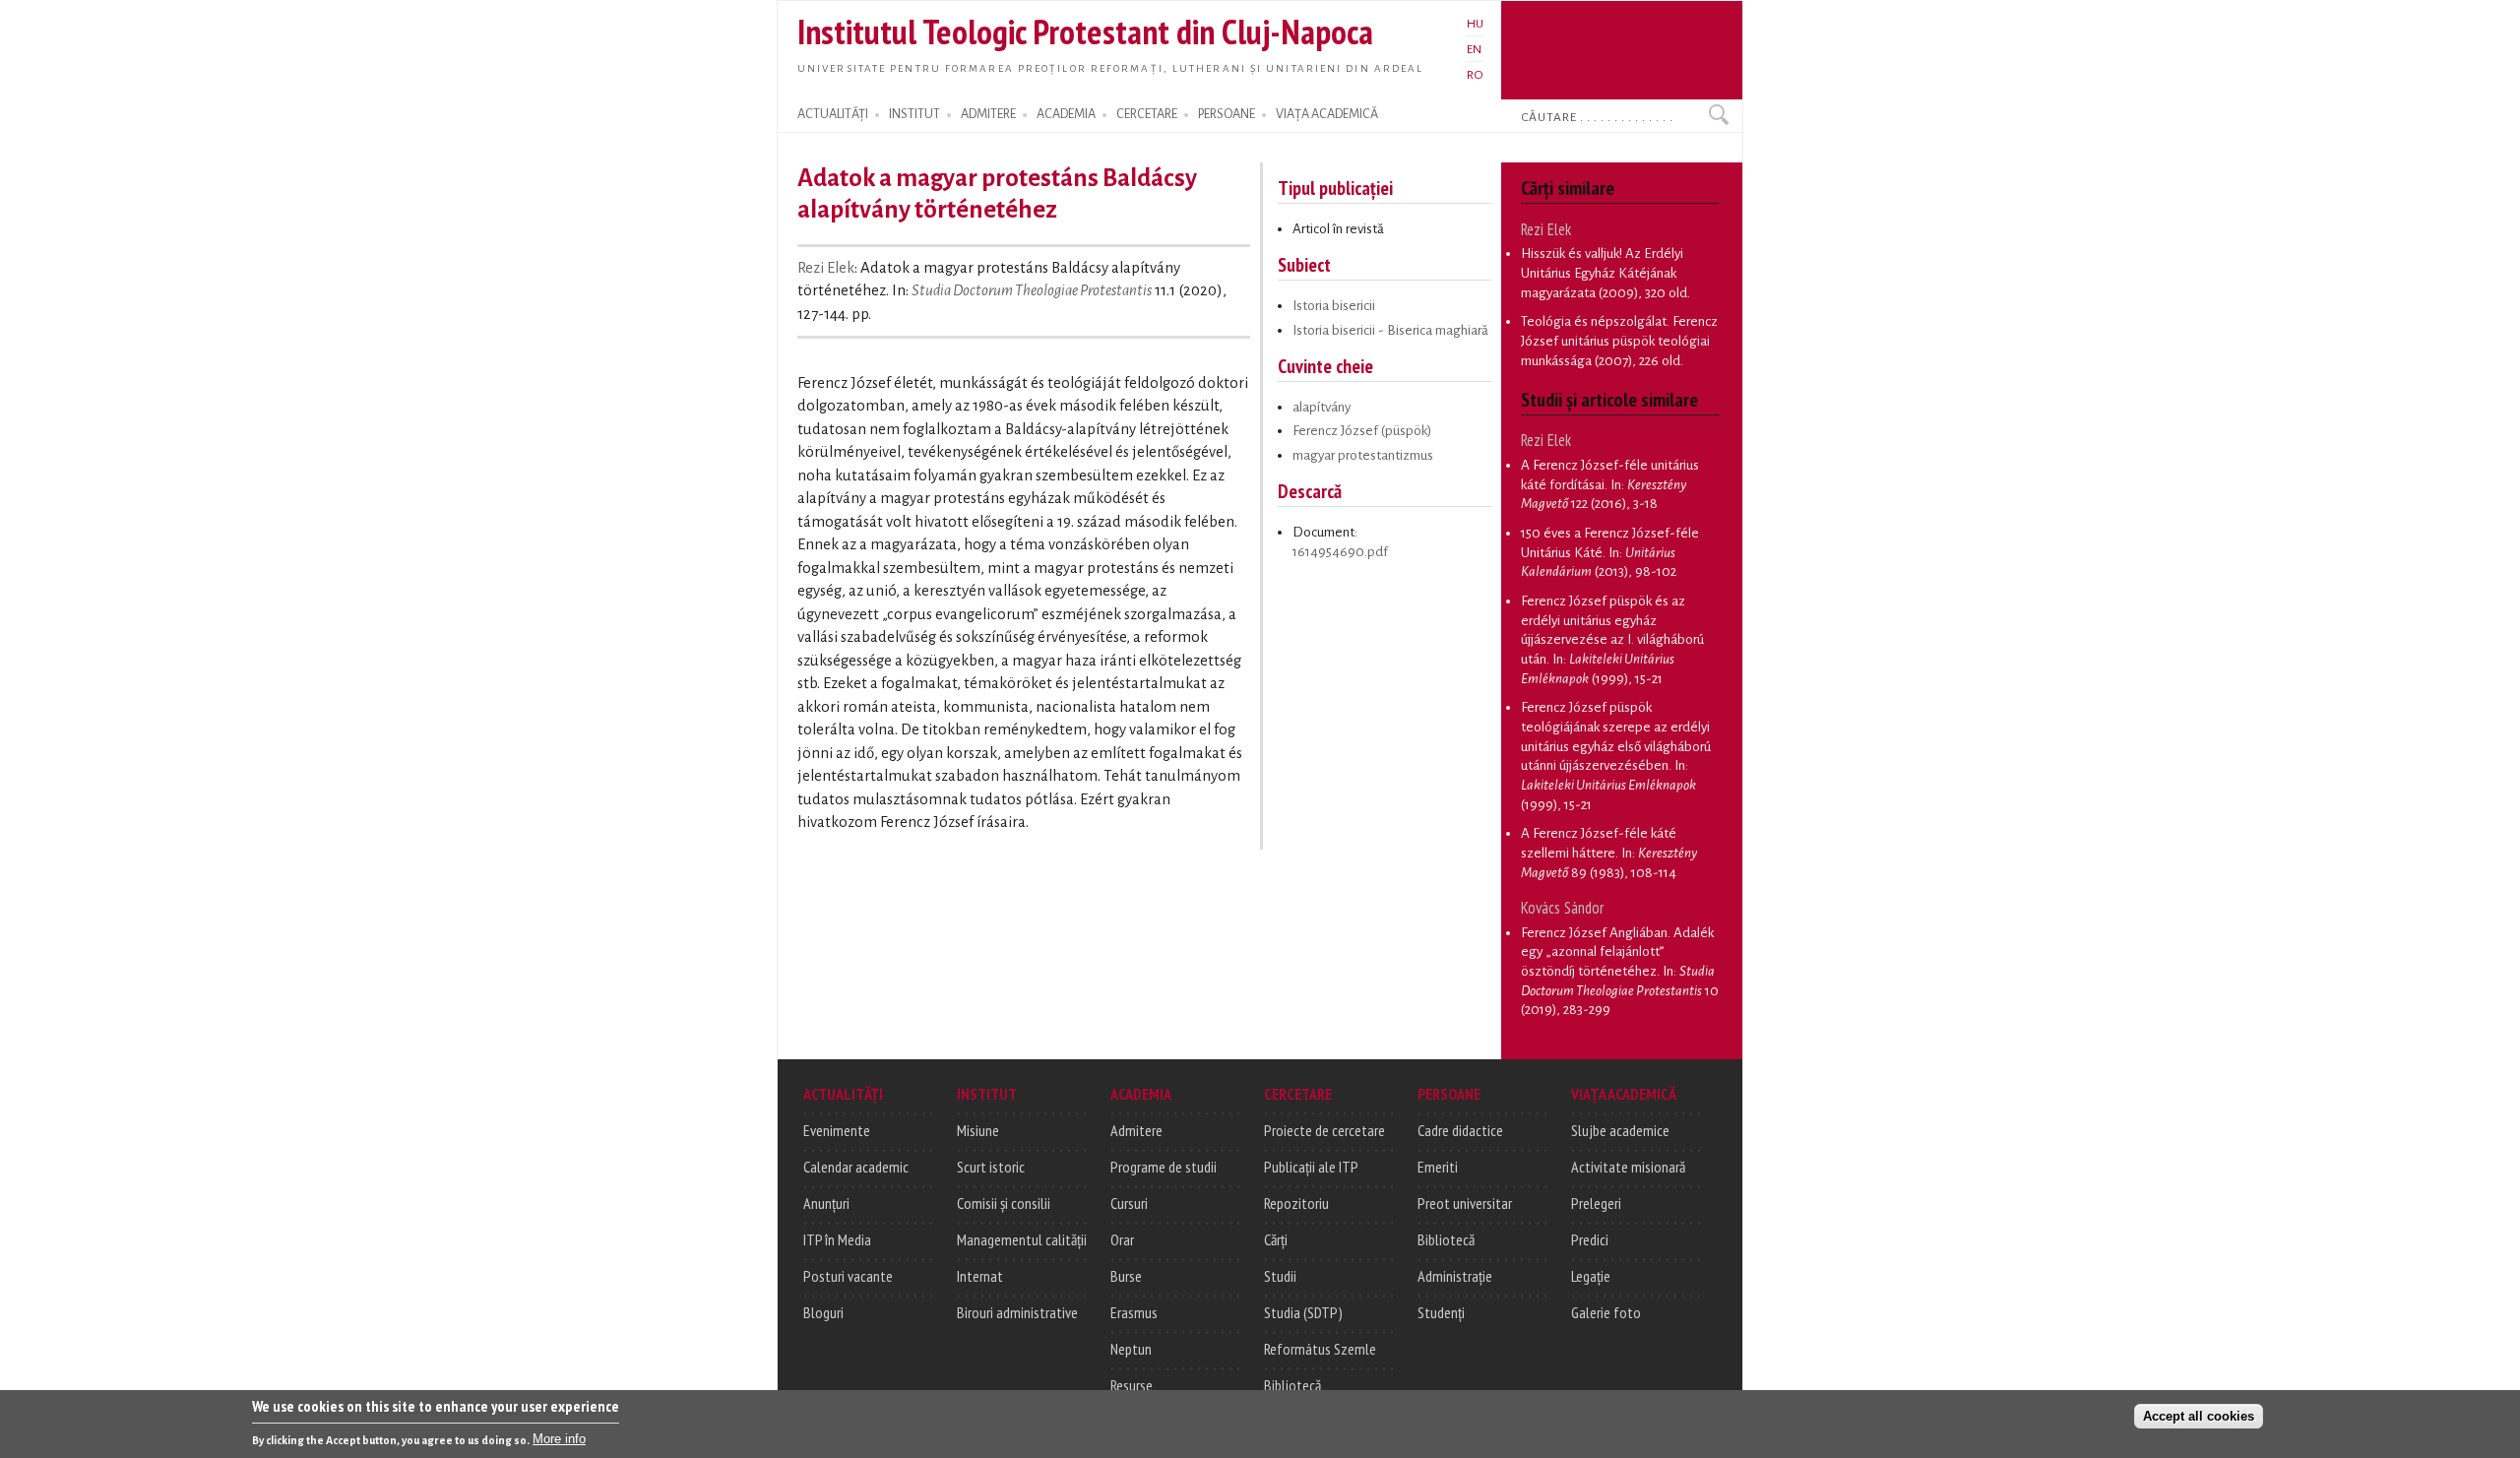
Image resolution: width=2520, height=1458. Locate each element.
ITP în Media (837, 1239)
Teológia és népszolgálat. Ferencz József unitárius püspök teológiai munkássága (1619, 341)
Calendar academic (856, 1167)
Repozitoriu (1296, 1203)
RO (1475, 75)
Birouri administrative (1017, 1312)
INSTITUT (914, 114)
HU (1475, 24)
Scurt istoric (991, 1167)
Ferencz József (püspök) (1362, 431)
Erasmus (1134, 1312)
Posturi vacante (848, 1276)
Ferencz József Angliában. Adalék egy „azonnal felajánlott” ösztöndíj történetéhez (1617, 952)
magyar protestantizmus (1363, 455)
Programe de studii (1164, 1167)
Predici (1590, 1239)
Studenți (1441, 1312)
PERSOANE (1227, 114)
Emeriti (1438, 1167)
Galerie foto (1606, 1312)
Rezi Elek (826, 268)
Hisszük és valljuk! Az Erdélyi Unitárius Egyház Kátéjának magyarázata (1602, 273)
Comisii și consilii (1004, 1203)
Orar (1122, 1239)
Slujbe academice (1620, 1130)
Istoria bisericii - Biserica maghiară (1390, 330)
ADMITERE (988, 114)
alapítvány (1322, 407)
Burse (1126, 1276)
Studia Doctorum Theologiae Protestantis (1032, 290)
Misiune (978, 1130)
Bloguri (823, 1312)
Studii (1280, 1276)
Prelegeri (1596, 1203)
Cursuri (1129, 1203)
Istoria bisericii (1334, 306)
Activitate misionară (1628, 1167)
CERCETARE (1147, 114)
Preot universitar (1465, 1203)
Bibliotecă (1292, 1385)
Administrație (1455, 1276)
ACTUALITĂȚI (833, 114)
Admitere (1136, 1130)
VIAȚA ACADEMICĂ (1327, 114)
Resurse (1132, 1385)
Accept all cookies (2199, 1415)
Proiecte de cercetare (1324, 1130)
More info (559, 1439)
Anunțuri (826, 1203)
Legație (1591, 1276)
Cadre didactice (1460, 1130)
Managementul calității (1022, 1239)
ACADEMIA (1066, 114)
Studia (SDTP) (1303, 1312)
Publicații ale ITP (1311, 1167)
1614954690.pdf (1340, 552)
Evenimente (837, 1130)
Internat (980, 1276)
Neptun (1131, 1349)
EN (1474, 49)
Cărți (1276, 1239)
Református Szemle (1320, 1349)
